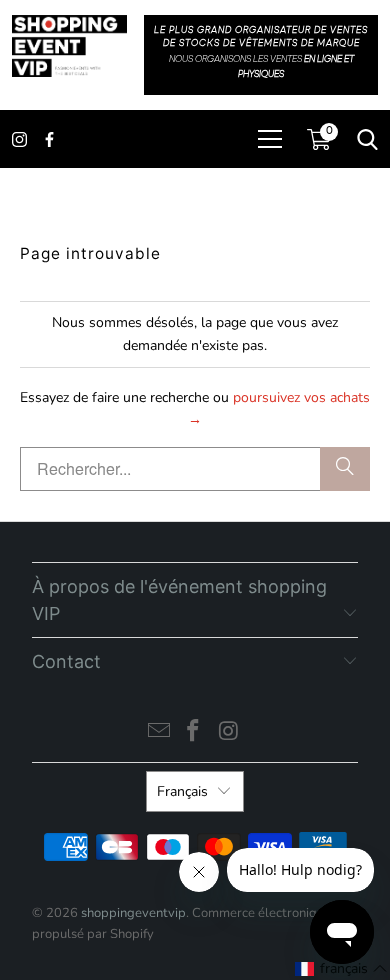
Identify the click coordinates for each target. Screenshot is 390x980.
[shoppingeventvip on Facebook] (194, 733)
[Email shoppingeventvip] (159, 733)
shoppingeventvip (133, 913)
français (182, 791)
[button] (341, 969)
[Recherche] (345, 469)
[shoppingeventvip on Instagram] (229, 733)
